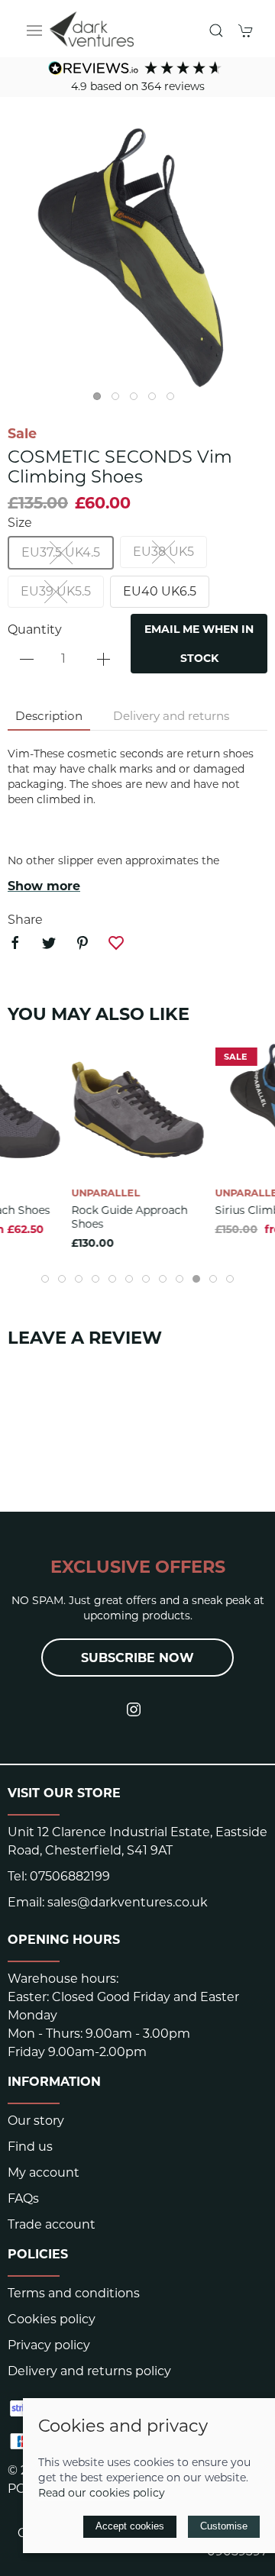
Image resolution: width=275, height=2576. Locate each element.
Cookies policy (52, 2319)
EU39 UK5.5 (56, 591)
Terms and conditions (74, 2293)
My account (44, 2172)
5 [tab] (174, 400)
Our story (36, 2121)
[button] (34, 31)
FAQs (23, 2198)
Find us (30, 2147)
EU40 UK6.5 (160, 591)
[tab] (45, 1279)
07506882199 (70, 1876)
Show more (44, 886)
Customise (224, 2526)
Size (20, 523)
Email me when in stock (199, 644)
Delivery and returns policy (89, 2371)
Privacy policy (49, 2345)
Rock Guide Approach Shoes (130, 1216)
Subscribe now (137, 1658)
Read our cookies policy (102, 2493)
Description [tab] (49, 716)
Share (25, 920)
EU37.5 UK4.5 (61, 552)
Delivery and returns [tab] (171, 716)
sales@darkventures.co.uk (128, 1902)
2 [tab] (119, 400)
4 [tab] (156, 400)
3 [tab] (137, 400)
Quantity (35, 629)
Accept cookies (130, 2526)
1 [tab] (101, 400)
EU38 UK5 (163, 552)
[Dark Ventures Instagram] (134, 1709)
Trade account (52, 2224)
